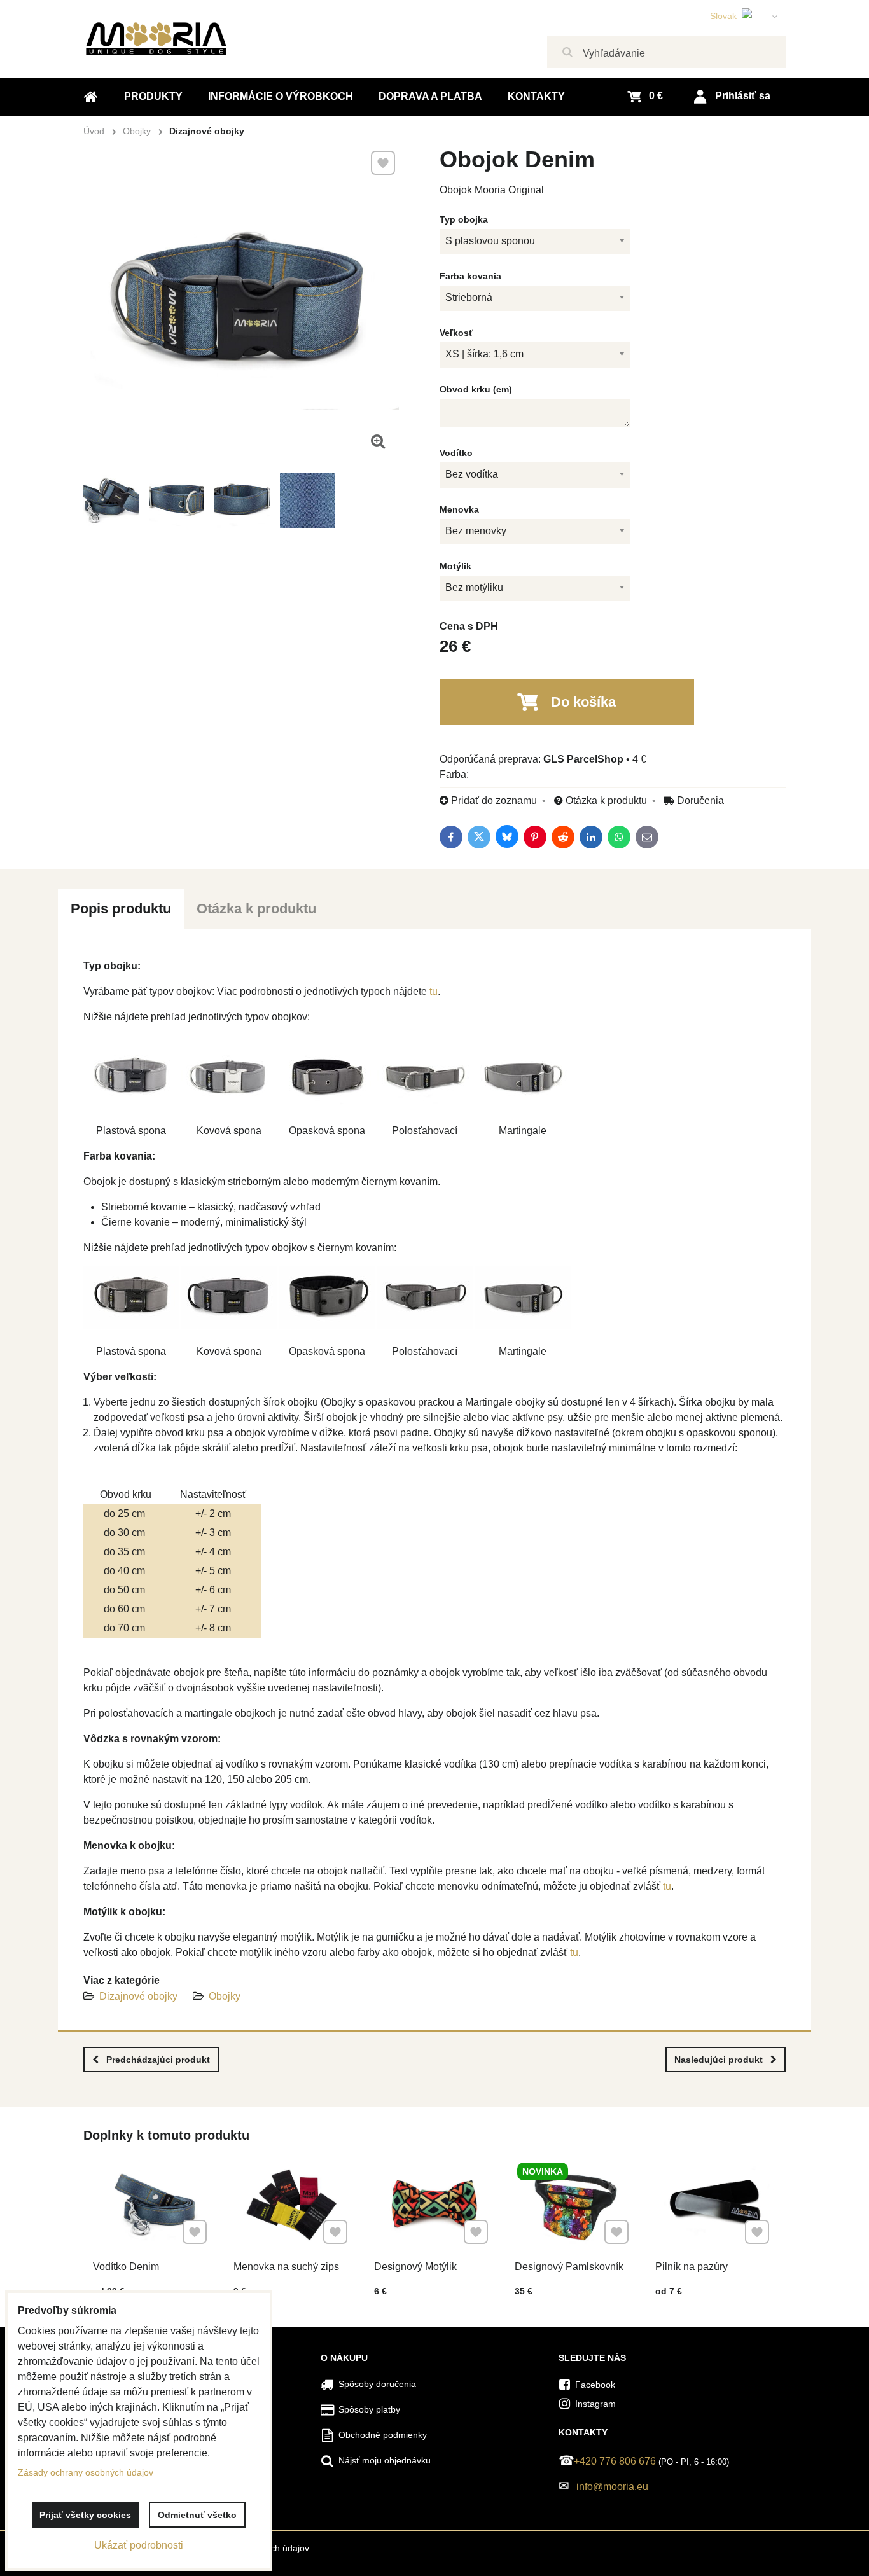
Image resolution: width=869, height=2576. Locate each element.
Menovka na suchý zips (286, 2267)
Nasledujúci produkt (719, 2060)
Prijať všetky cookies (85, 2515)
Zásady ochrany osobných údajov (86, 2472)
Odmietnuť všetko (197, 2515)
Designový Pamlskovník (569, 2267)
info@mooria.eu (612, 2487)
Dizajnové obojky (138, 1996)
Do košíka (583, 702)
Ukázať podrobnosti (139, 2545)
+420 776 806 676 (615, 2461)
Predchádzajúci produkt (158, 2060)
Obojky (225, 1996)
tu (434, 991)
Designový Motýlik (415, 2267)
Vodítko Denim (126, 2267)
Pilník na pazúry (692, 2267)
